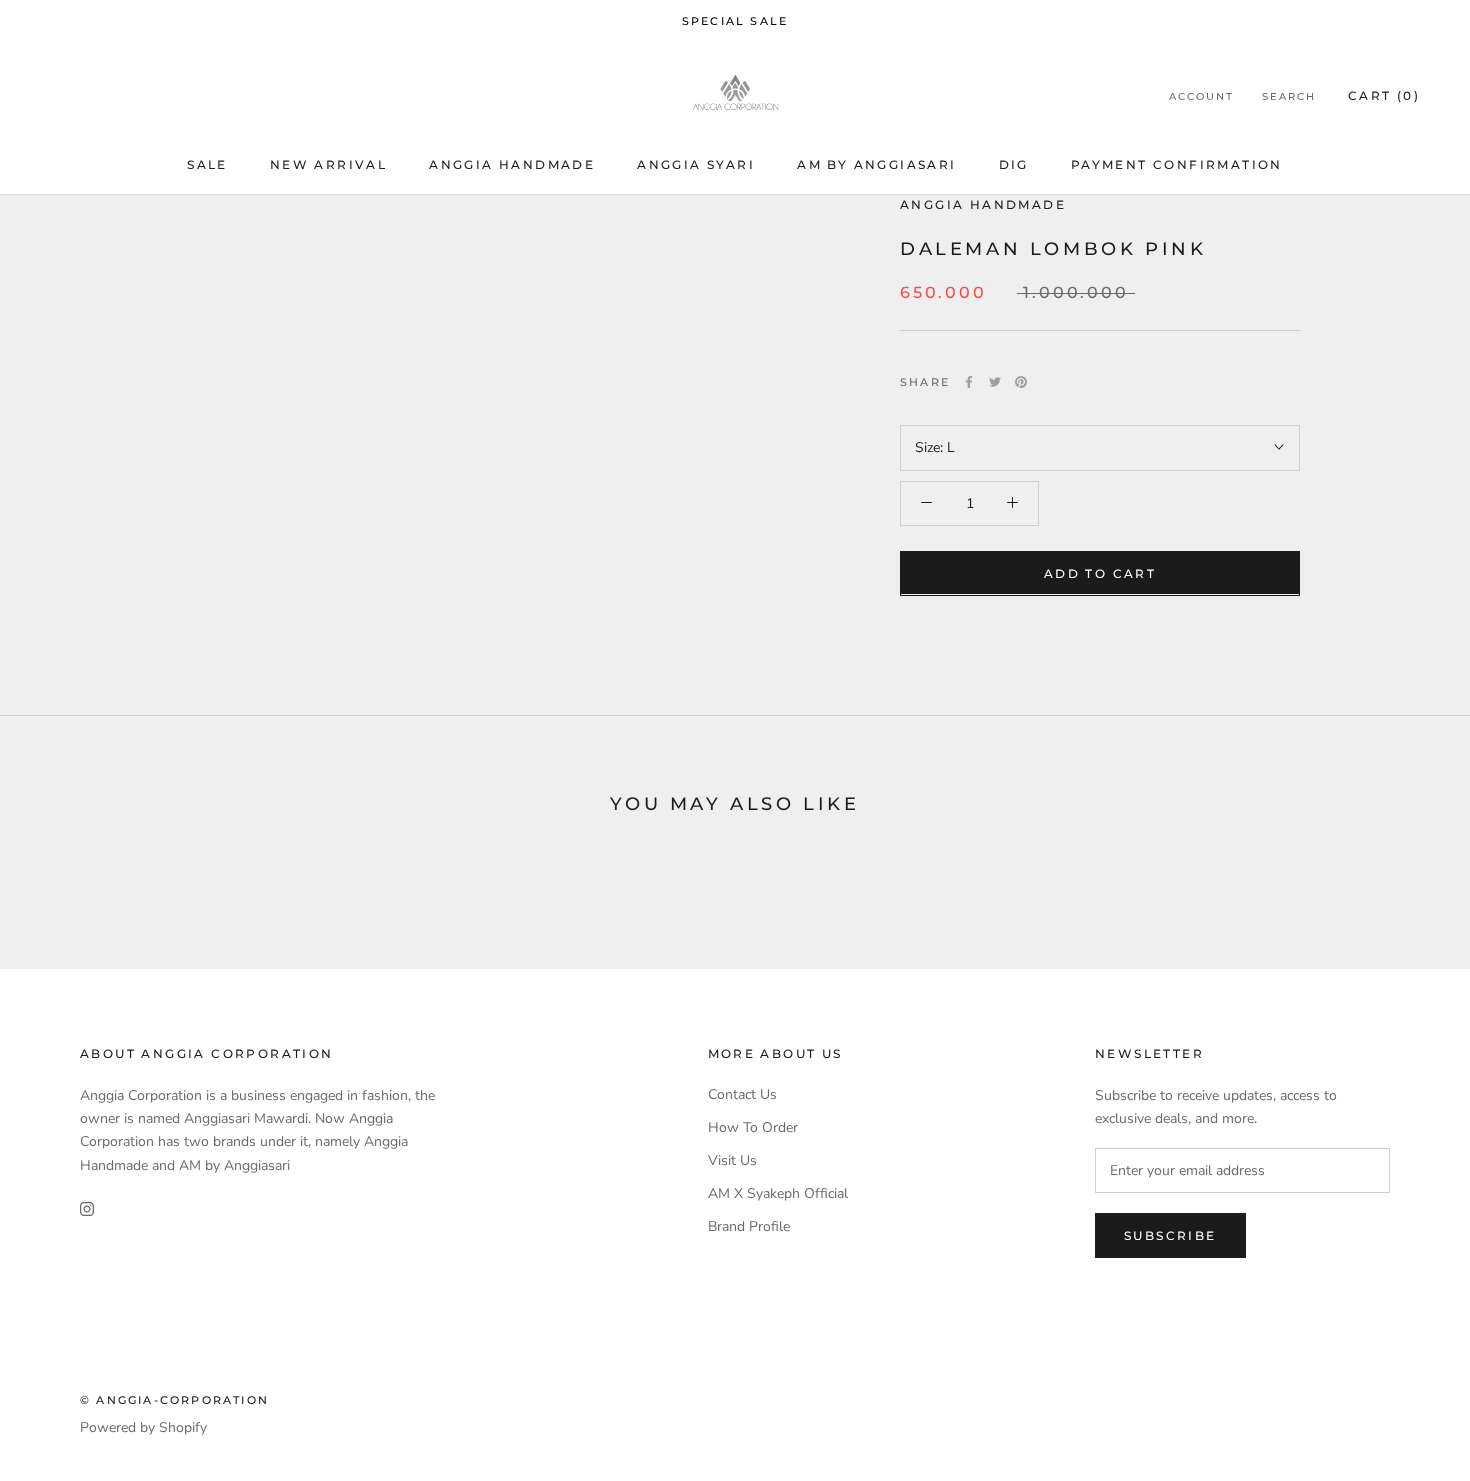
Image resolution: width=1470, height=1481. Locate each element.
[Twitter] (995, 382)
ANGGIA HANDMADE (983, 204)
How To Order (753, 1127)
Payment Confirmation (1177, 165)
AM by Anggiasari (876, 165)
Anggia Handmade (512, 165)
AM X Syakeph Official (778, 1193)
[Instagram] (87, 1208)
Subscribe (1170, 1235)
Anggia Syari (696, 165)
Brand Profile (749, 1226)
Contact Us (742, 1094)
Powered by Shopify (143, 1427)
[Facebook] (969, 382)
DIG (1014, 165)
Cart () (1384, 95)
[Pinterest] (1021, 382)
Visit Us (732, 1160)
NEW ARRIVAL (328, 165)
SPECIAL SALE (735, 21)
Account (1201, 96)
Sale (207, 165)
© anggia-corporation (174, 1400)
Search (1289, 96)
